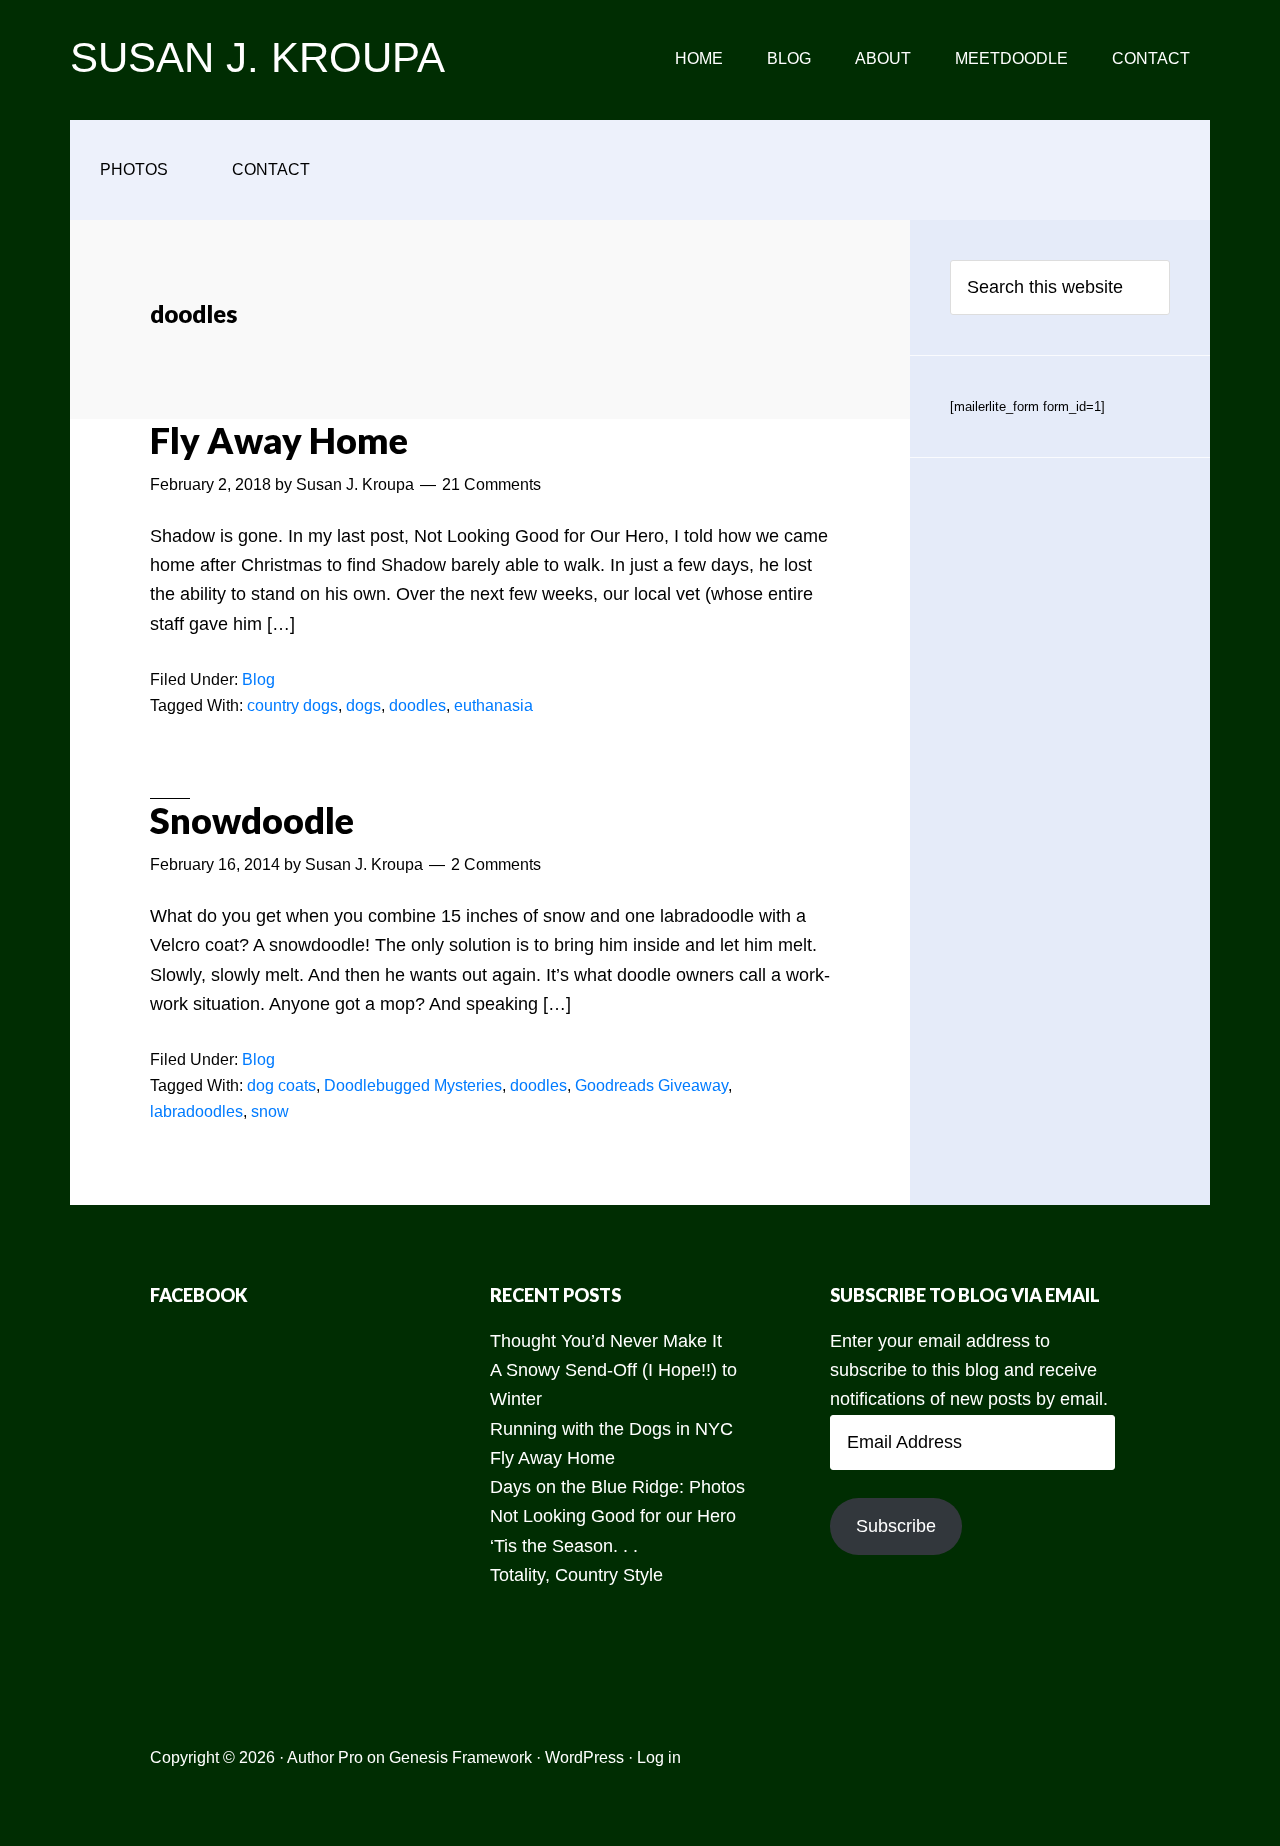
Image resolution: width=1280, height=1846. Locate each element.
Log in (659, 1757)
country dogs (292, 705)
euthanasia (493, 705)
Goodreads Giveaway (651, 1085)
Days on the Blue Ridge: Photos (617, 1487)
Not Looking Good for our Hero (613, 1516)
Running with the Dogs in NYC (611, 1429)
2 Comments (496, 864)
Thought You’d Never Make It (606, 1341)
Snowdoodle (252, 820)
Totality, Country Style (576, 1575)
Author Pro (325, 1757)
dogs (363, 705)
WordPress (584, 1757)
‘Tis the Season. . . (564, 1546)
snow (270, 1111)
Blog (258, 679)
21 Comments (491, 484)
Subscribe (896, 1526)
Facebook (199, 1295)
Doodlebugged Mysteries (413, 1085)
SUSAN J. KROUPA (257, 57)
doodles (417, 705)
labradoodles (196, 1111)
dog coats (281, 1085)
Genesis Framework (460, 1757)
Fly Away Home (279, 440)
